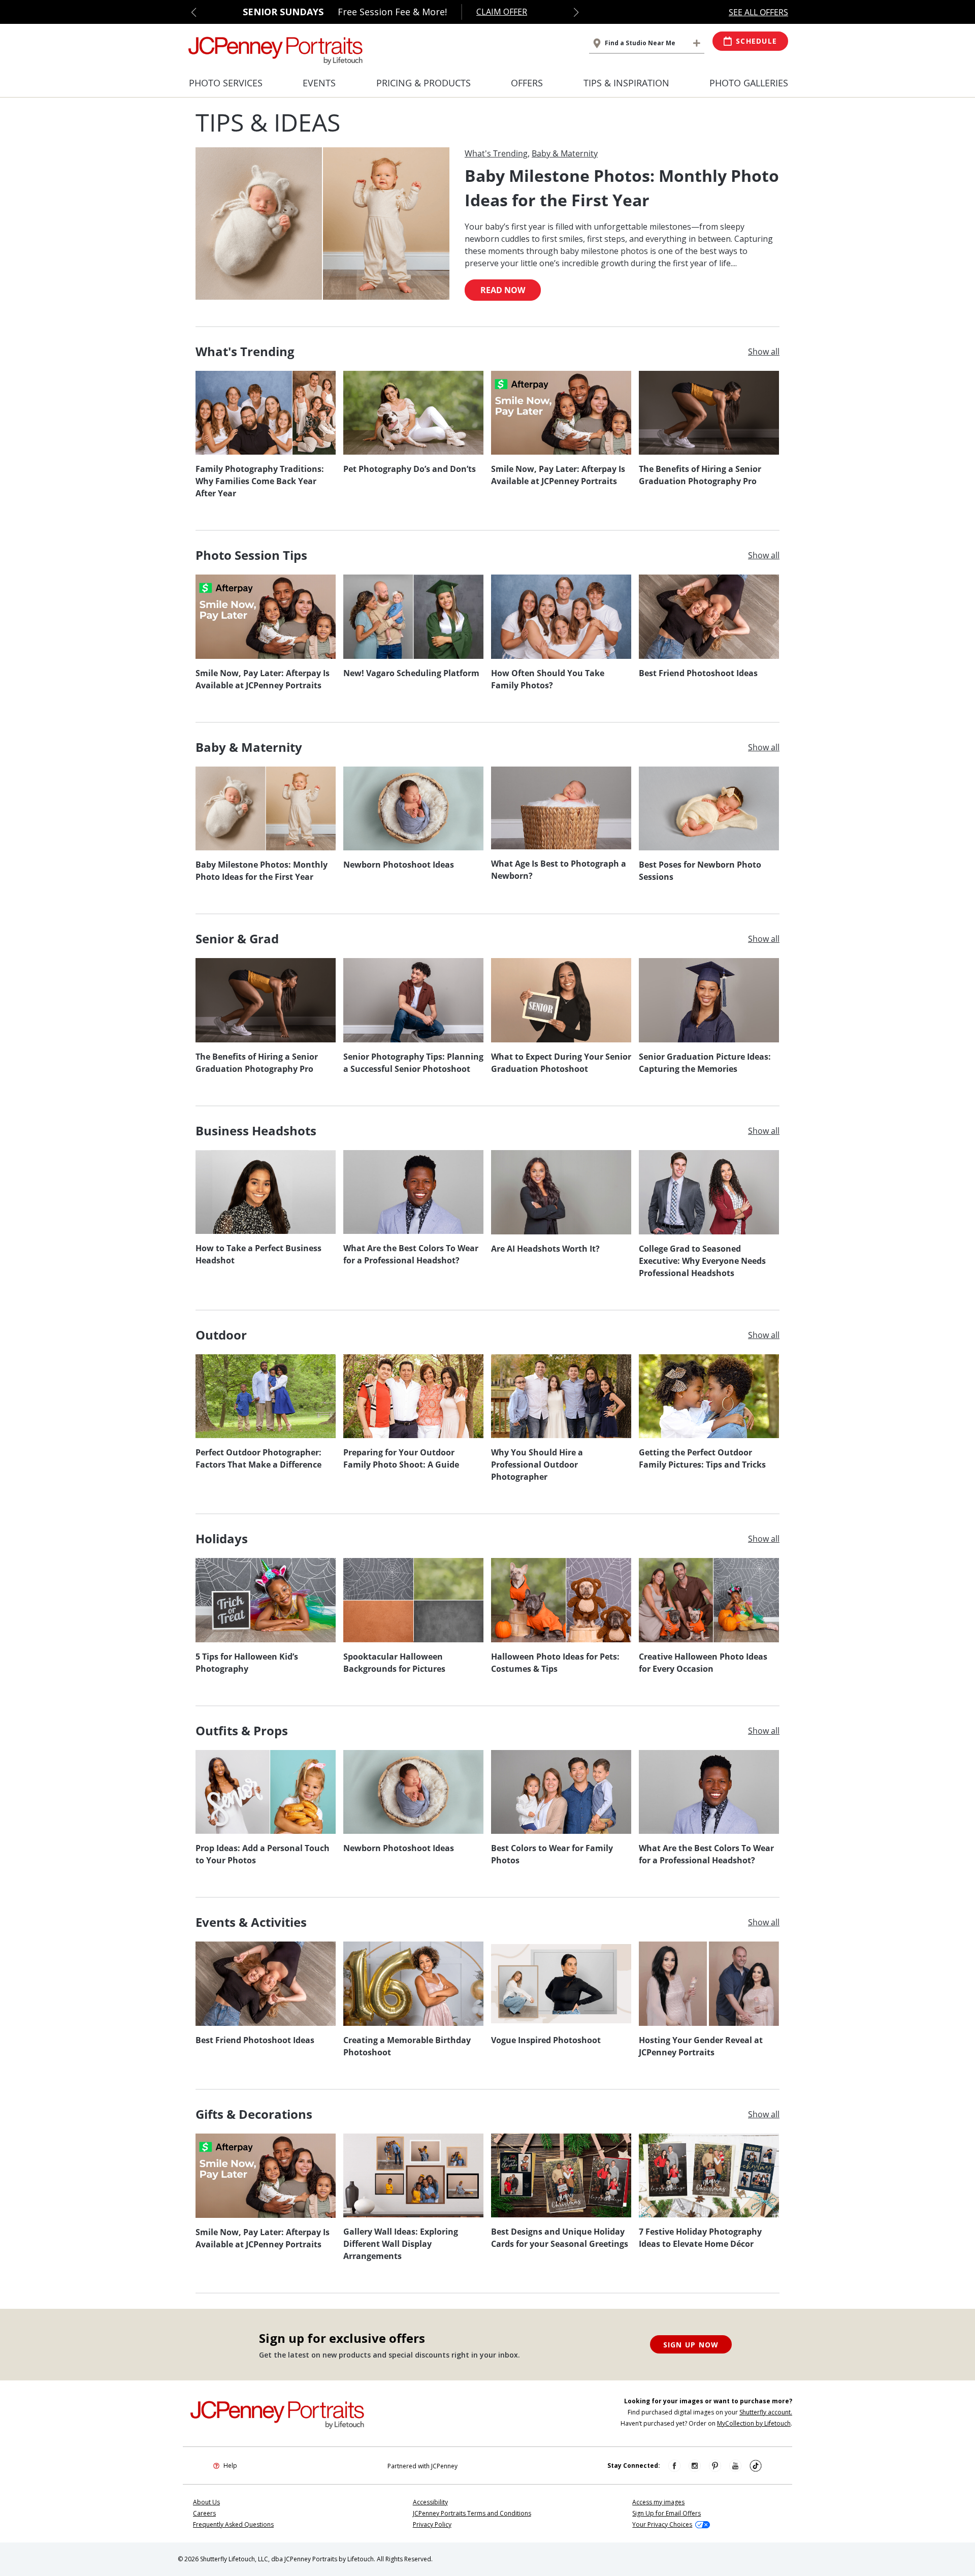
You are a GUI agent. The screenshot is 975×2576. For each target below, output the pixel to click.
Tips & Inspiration (626, 83)
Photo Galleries (749, 83)
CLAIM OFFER (502, 12)
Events (319, 83)
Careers (204, 2513)
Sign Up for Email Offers (667, 2513)
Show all (764, 352)
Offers (527, 83)
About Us (206, 2502)
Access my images (658, 2502)
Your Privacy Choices (662, 2524)
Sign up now (691, 2345)
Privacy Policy (432, 2524)
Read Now (503, 290)
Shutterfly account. (766, 2412)
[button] (194, 12)
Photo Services (226, 83)
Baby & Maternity (565, 153)
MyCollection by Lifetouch (754, 2423)
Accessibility (430, 2502)
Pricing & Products (424, 83)
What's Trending (496, 153)
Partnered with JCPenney (422, 2466)
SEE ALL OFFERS (758, 12)
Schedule (756, 41)
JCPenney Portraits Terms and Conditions (472, 2513)
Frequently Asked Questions (233, 2524)
